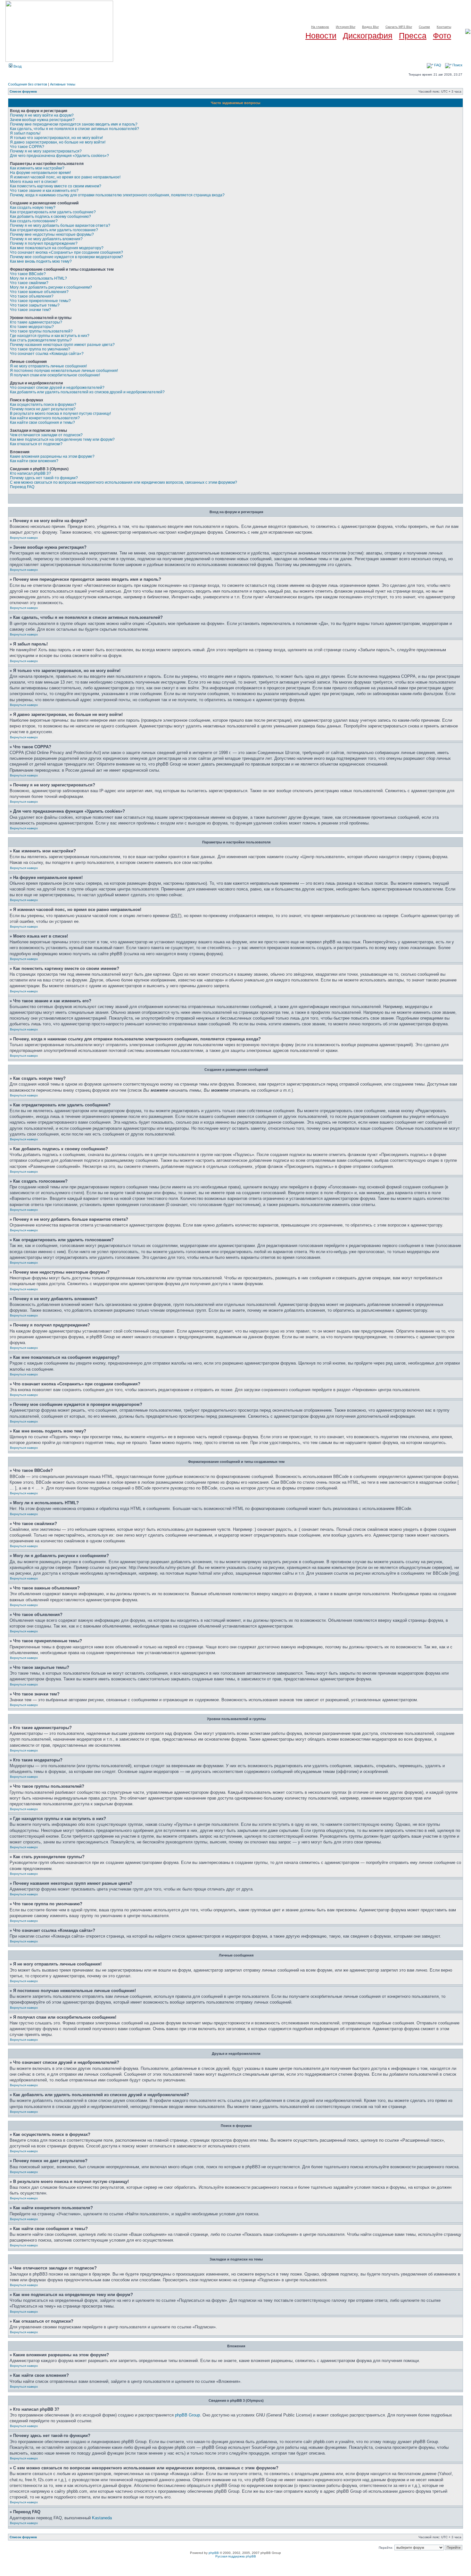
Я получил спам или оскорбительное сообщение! (55, 375)
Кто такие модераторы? (32, 327)
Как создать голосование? (34, 221)
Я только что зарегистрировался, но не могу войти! (56, 138)
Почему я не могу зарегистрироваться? (46, 151)
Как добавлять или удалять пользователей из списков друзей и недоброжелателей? (87, 392)
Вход (17, 66)
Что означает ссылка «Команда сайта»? (47, 354)
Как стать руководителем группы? (41, 340)
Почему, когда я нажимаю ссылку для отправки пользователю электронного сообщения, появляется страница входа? (117, 195)
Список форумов (23, 91)
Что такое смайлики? (29, 283)
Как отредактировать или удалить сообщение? (53, 212)
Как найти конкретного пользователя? (45, 418)
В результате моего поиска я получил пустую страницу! (60, 414)
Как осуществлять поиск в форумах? (43, 405)
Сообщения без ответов (28, 84)
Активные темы (63, 84)
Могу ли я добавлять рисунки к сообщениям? (51, 287)
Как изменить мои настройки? (37, 168)
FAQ (437, 65)
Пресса (413, 36)
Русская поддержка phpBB (236, 2556)
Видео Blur (370, 27)
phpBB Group (187, 2415)
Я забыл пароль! (25, 133)
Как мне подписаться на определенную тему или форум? (62, 439)
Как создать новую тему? (33, 208)
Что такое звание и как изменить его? (44, 191)
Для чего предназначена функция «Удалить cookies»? (59, 156)
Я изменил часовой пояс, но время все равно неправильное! (65, 177)
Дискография (368, 36)
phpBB (214, 2553)
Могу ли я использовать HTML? (38, 278)
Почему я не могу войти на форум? (42, 115)
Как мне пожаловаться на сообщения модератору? (57, 248)
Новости (321, 36)
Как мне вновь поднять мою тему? (41, 261)
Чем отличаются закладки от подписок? (46, 435)
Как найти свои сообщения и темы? (42, 422)
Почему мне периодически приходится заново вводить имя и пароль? (74, 124)
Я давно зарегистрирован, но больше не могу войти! (58, 142)
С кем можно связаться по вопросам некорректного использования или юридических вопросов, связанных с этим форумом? (124, 482)
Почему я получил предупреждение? (44, 243)
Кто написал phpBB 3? (30, 473)
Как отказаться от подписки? (36, 444)
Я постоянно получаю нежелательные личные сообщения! (64, 371)
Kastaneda (102, 2518)
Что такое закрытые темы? (35, 305)
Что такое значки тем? (30, 310)
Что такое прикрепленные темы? (40, 301)
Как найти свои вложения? (34, 461)
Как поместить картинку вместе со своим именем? (56, 186)
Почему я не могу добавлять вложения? (46, 239)
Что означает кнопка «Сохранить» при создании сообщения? (66, 252)
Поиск (457, 65)
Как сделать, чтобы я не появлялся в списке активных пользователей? (74, 129)
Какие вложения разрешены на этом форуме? (52, 456)
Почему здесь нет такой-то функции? (44, 478)
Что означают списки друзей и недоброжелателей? (57, 388)
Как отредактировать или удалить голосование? (54, 230)
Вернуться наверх (24, 538)
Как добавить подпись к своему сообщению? (50, 217)
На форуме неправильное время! (40, 173)
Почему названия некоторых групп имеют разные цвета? (62, 345)
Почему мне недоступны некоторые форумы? (52, 234)
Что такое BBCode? (28, 274)
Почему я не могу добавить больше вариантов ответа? (60, 226)
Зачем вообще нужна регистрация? (42, 120)
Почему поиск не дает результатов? (43, 409)
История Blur (346, 27)
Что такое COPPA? (27, 147)
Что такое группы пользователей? (41, 331)
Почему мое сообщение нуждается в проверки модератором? (66, 257)
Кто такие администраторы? (36, 322)
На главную (320, 27)
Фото (442, 36)
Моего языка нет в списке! (34, 182)
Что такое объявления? (32, 296)
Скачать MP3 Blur (399, 27)
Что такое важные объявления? (39, 292)
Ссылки (424, 27)
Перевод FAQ (22, 487)
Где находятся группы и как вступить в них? (50, 336)
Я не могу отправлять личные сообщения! (48, 366)
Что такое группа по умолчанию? (40, 349)
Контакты (444, 27)
